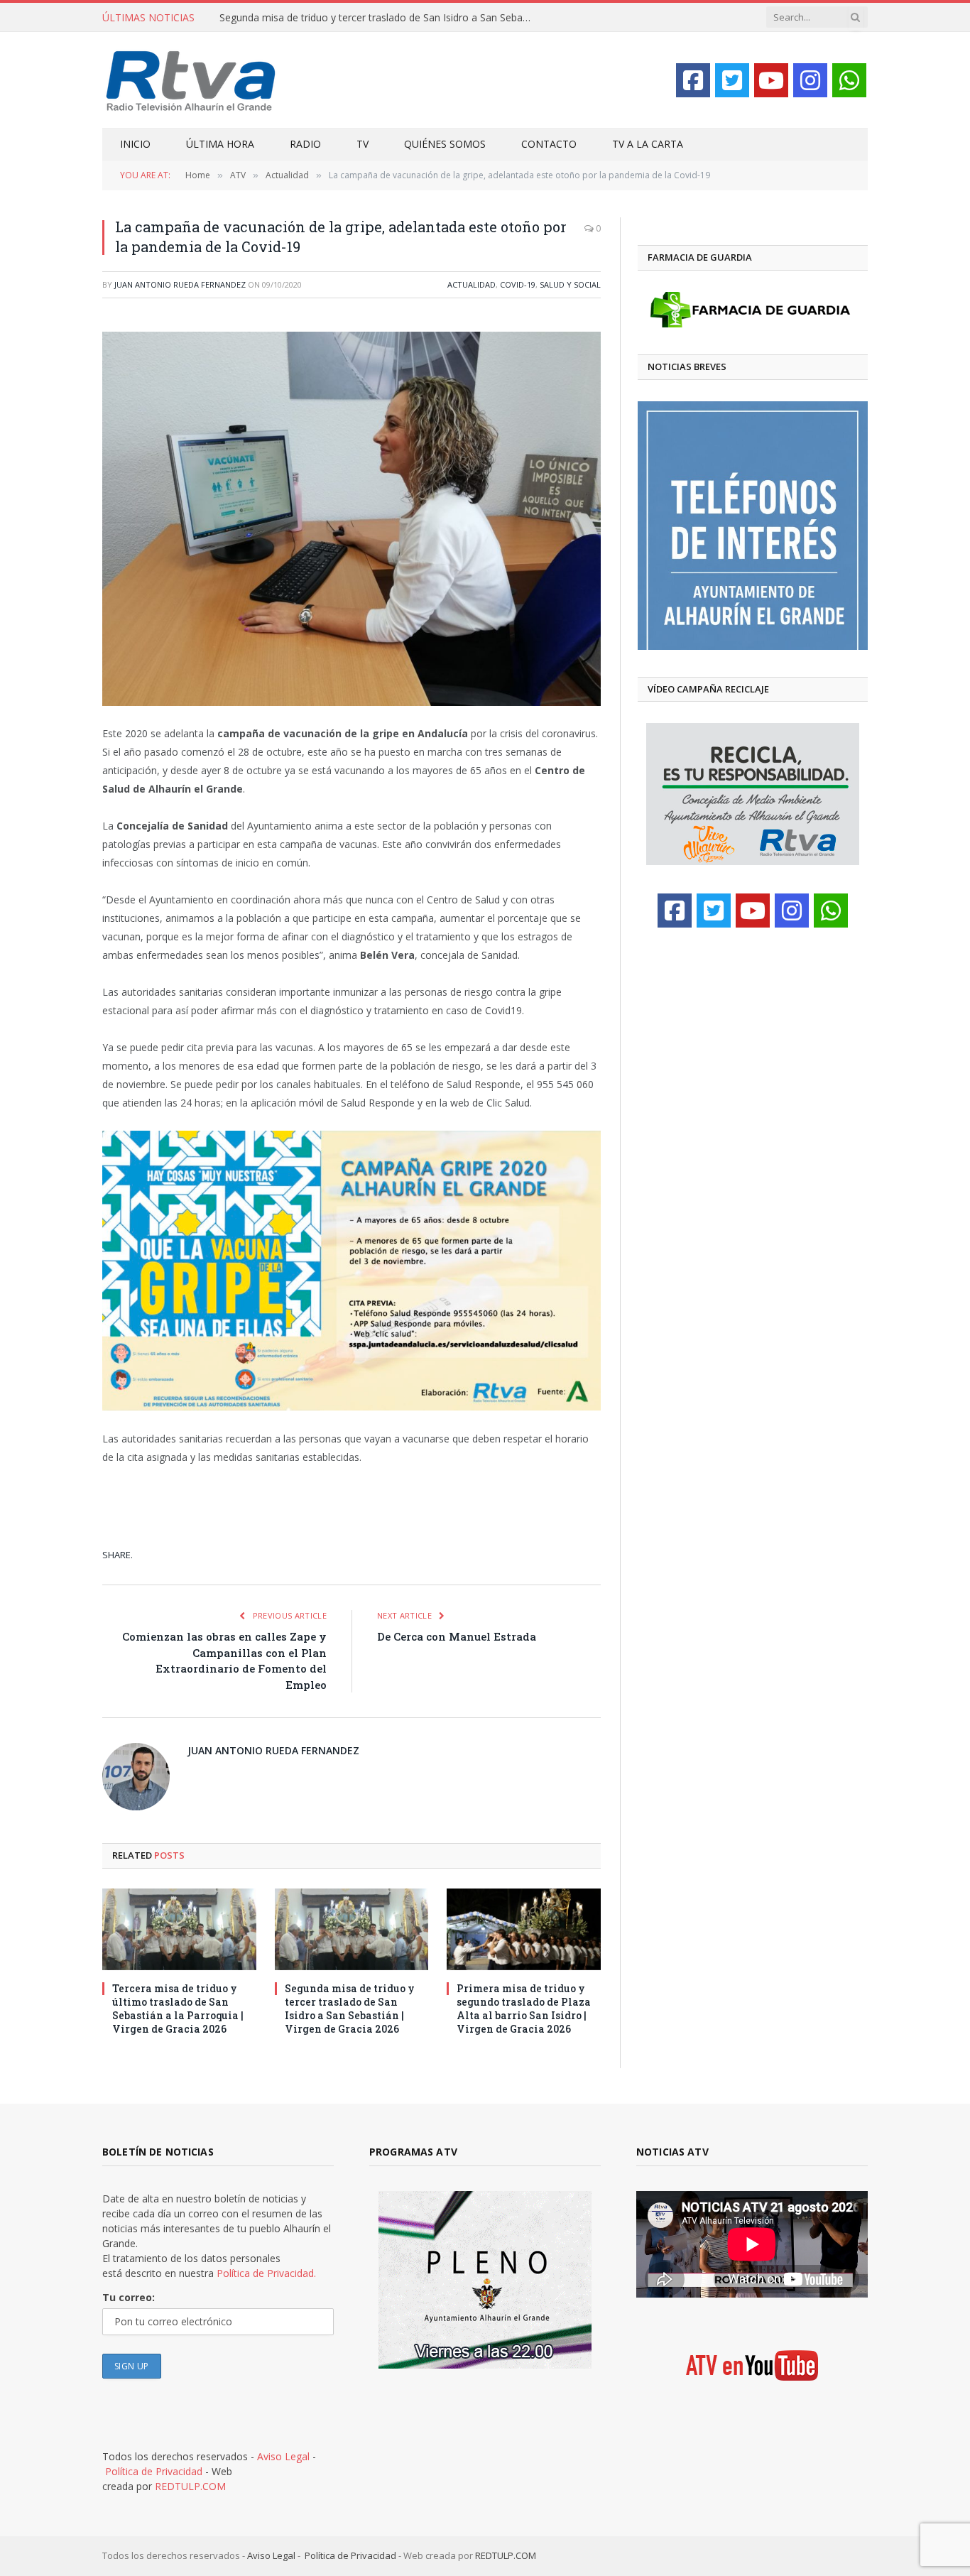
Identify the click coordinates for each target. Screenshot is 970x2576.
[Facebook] (693, 80)
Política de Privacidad (154, 2471)
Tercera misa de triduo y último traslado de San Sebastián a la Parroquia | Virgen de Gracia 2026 (178, 2009)
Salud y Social (570, 284)
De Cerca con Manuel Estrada (457, 1636)
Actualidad (472, 284)
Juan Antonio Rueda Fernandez (180, 284)
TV (363, 144)
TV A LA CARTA (648, 144)
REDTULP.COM (190, 2486)
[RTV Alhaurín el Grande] (191, 80)
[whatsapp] (849, 80)
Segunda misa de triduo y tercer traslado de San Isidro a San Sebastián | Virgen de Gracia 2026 (379, 18)
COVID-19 (518, 284)
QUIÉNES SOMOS (445, 144)
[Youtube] (771, 80)
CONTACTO (549, 144)
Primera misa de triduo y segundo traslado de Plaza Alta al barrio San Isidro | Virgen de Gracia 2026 (524, 2009)
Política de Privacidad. (266, 2273)
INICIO (135, 144)
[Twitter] (732, 80)
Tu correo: (129, 2297)
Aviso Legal (283, 2456)
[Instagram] (810, 80)
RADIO (305, 144)
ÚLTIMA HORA (220, 144)
